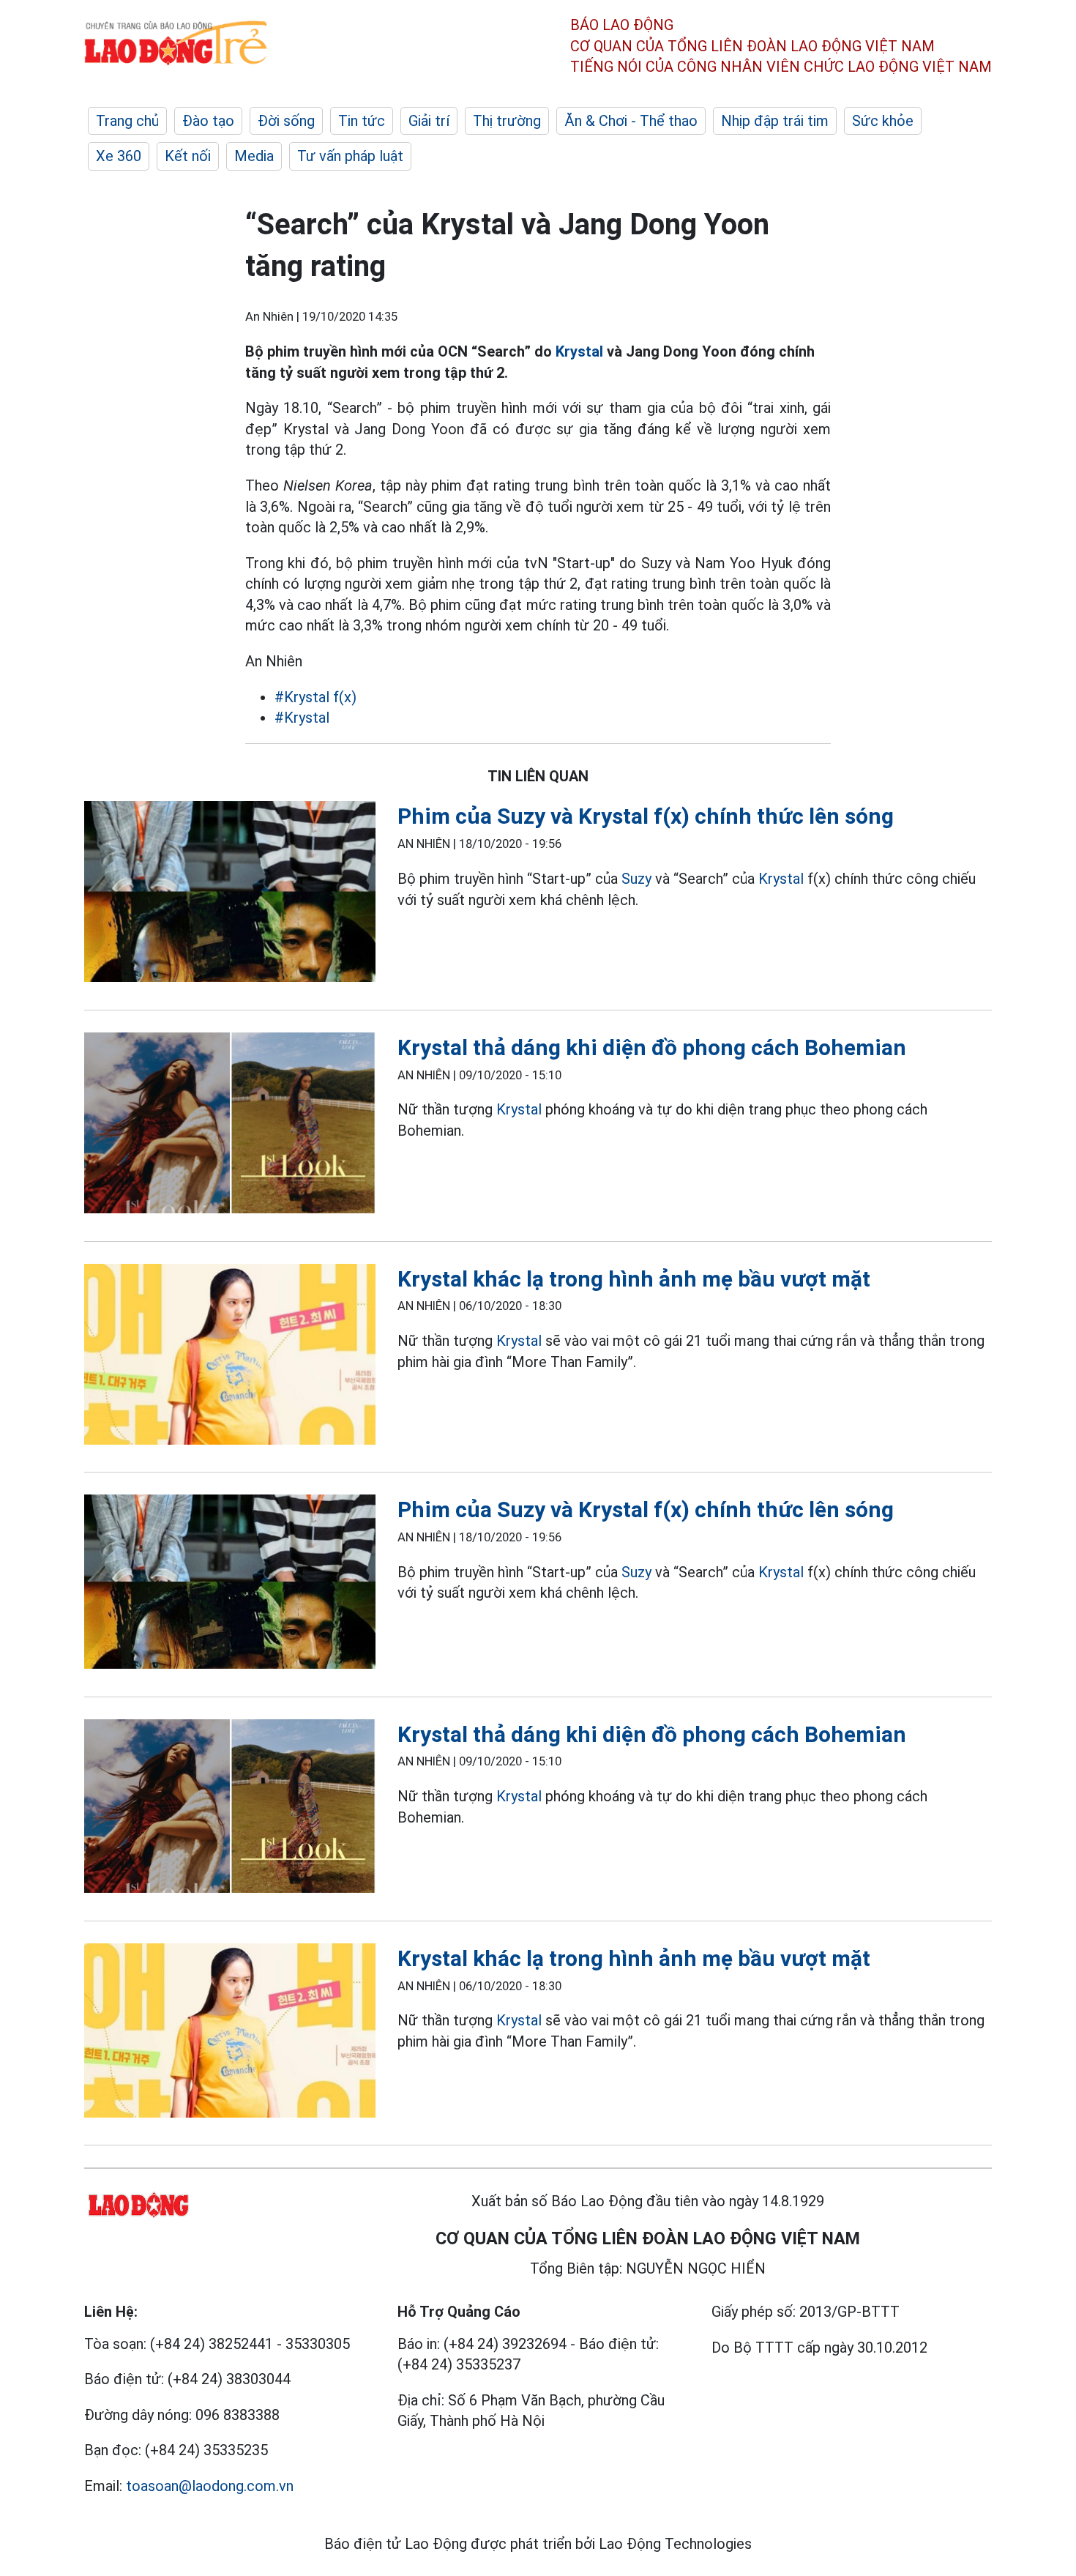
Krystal (579, 351)
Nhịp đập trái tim (775, 121)
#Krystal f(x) (315, 697)
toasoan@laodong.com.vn (210, 2486)
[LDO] (230, 894)
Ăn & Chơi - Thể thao (631, 121)
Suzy (636, 879)
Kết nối (188, 156)
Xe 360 (119, 156)
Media (254, 156)
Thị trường (507, 121)
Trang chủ (127, 121)
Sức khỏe (883, 121)
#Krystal (302, 718)
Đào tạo (208, 121)
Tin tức (362, 121)
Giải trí (429, 121)
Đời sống (286, 121)
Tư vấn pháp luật (350, 156)
